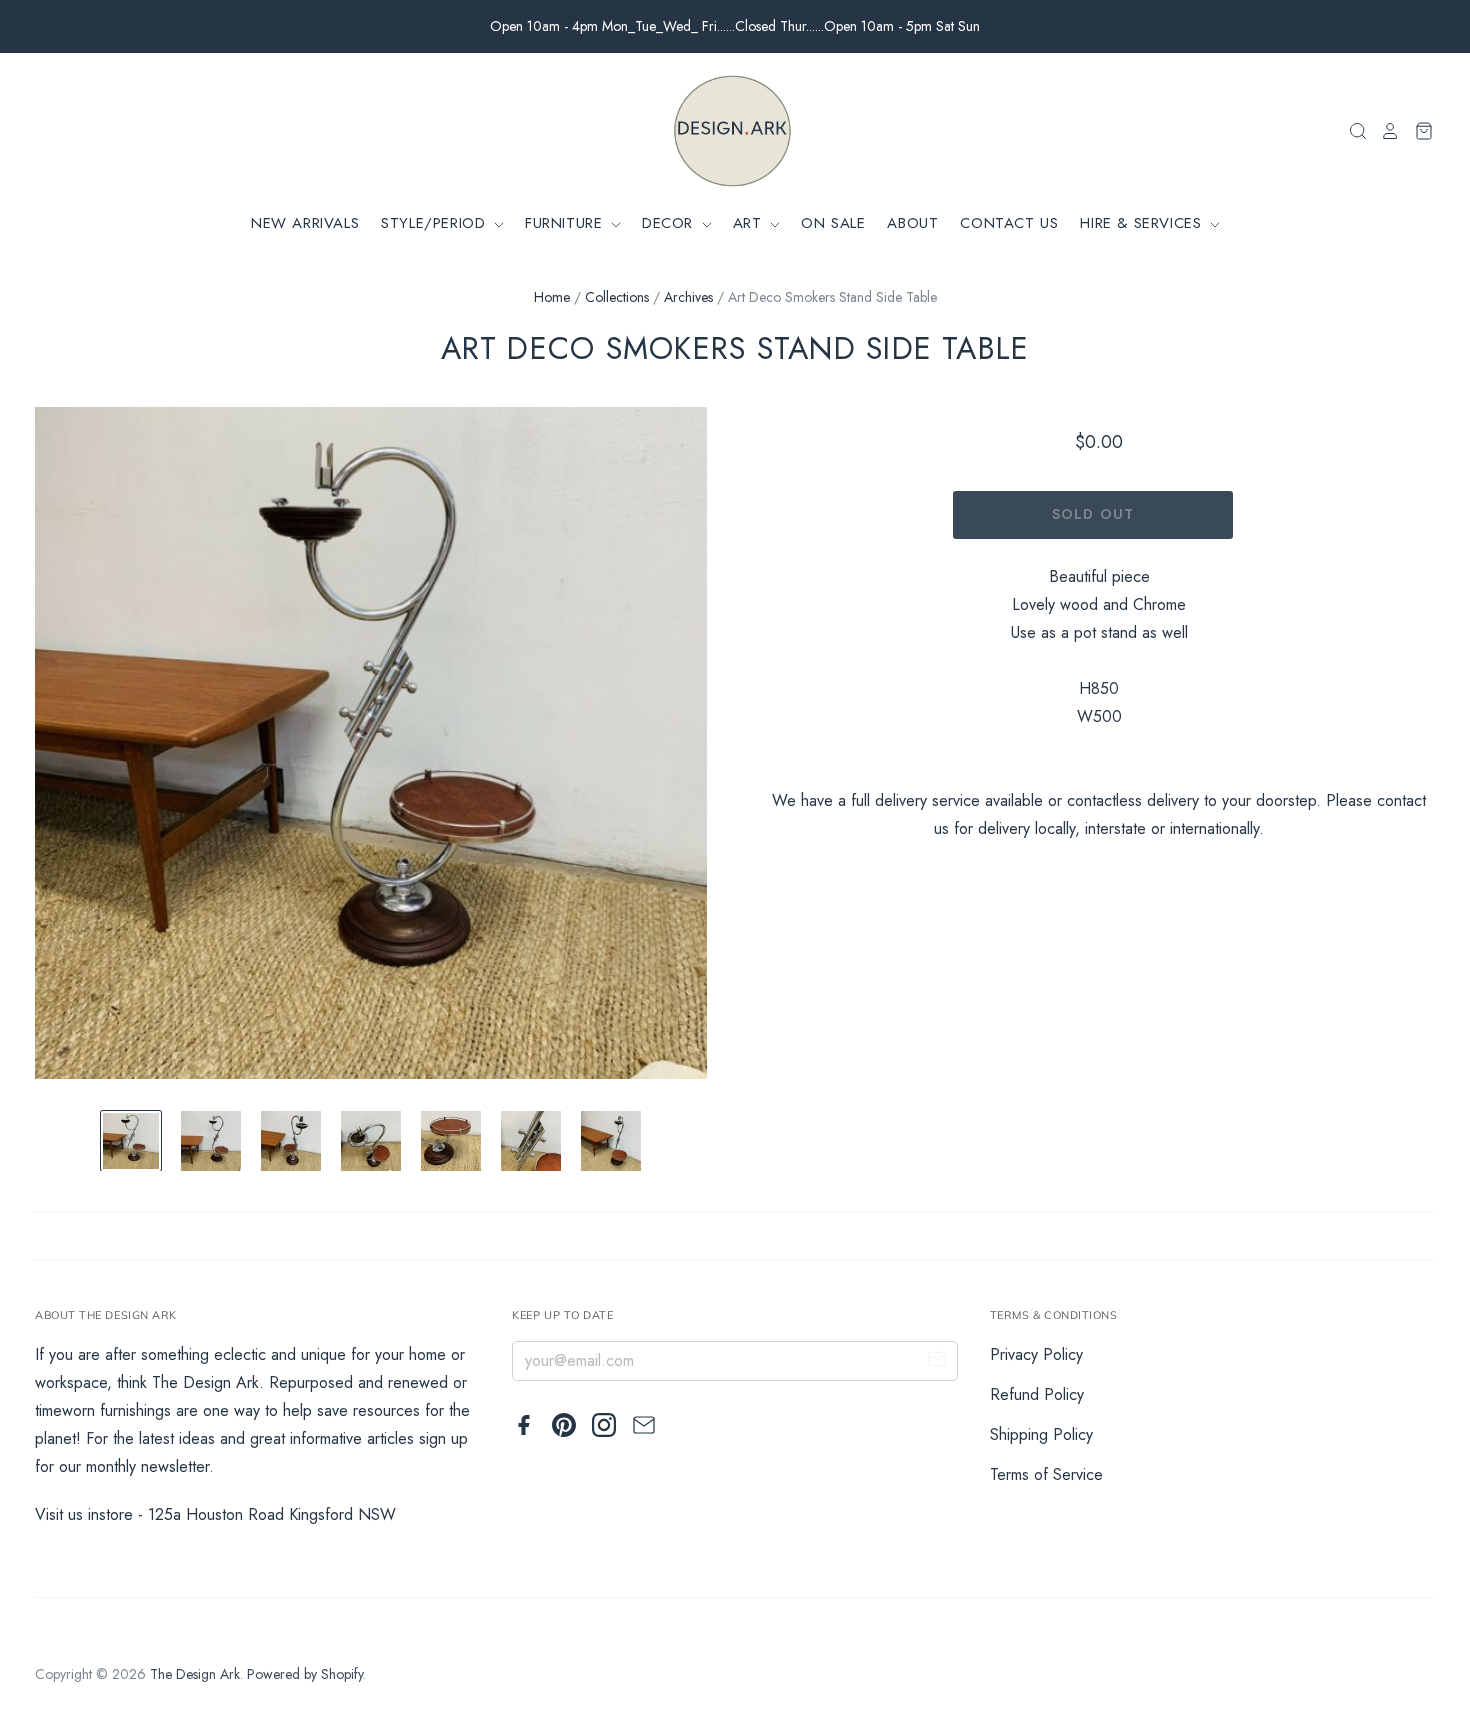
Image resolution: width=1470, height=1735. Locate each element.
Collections (617, 297)
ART (750, 223)
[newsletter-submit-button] (937, 1362)
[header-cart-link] (1417, 131)
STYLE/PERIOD (436, 223)
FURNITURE (566, 223)
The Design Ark (195, 1674)
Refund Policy (1037, 1394)
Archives (688, 297)
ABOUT (912, 223)
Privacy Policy (1036, 1354)
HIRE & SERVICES (1143, 223)
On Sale (833, 223)
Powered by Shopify (305, 1674)
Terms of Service (1046, 1474)
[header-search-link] (1352, 131)
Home (552, 297)
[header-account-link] (1384, 131)
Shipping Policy (1041, 1434)
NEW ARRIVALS (305, 223)
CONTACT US (1009, 223)
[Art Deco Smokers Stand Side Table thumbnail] (131, 1141)
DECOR (670, 223)
